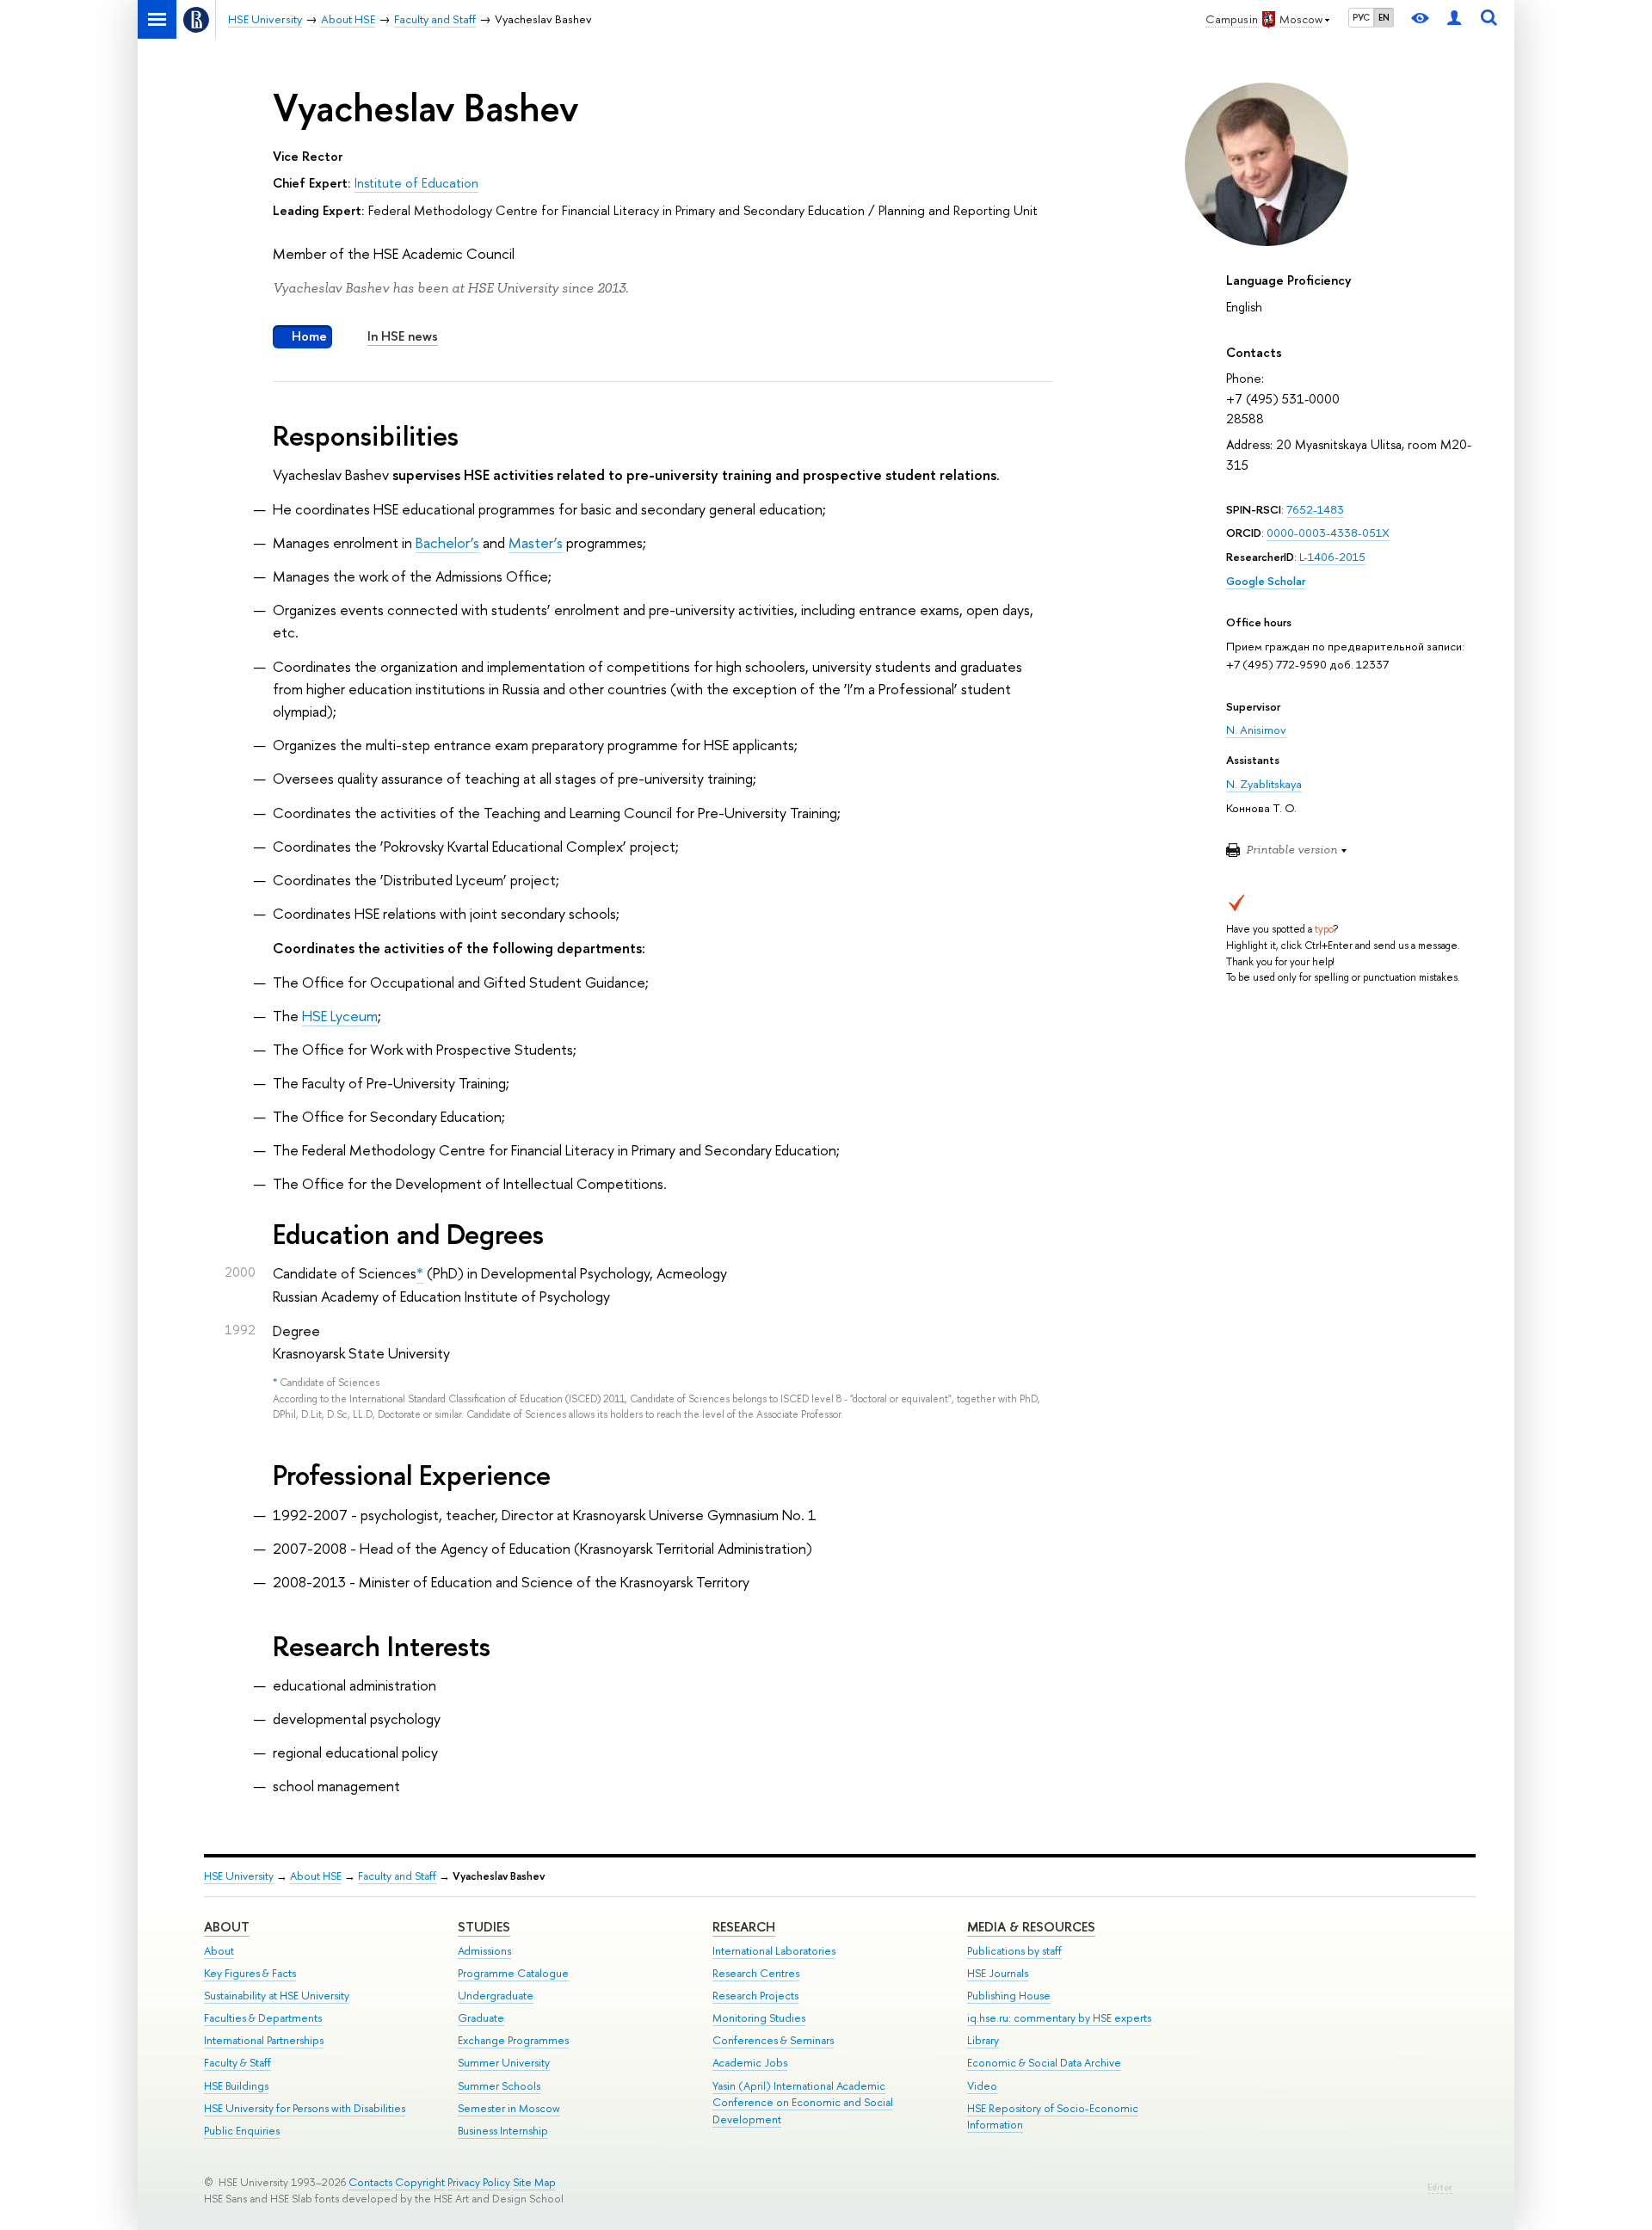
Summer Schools (499, 2086)
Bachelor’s (447, 542)
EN (1384, 17)
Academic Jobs (750, 2063)
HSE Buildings (236, 2086)
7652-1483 (1315, 509)
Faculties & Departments (263, 2018)
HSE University (239, 1876)
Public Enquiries (242, 2131)
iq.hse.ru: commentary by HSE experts (1059, 2018)
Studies (484, 1927)
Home (309, 336)
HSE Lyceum (340, 1016)
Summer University (504, 2063)
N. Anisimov (1256, 730)
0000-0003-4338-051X (1328, 533)
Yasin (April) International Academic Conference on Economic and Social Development (803, 2103)
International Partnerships (264, 2040)
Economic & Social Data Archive (1044, 2063)
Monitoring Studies (759, 2018)
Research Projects (755, 1996)
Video (982, 2086)
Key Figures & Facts (250, 1973)
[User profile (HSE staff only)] (1454, 19)
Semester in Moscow (509, 2108)
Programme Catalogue (513, 1973)
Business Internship (503, 2131)
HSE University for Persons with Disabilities (305, 2108)
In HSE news (403, 336)
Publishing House (1009, 1996)
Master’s (536, 542)
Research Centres (756, 1973)
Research (744, 1927)
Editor (1440, 2187)
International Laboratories (774, 1951)
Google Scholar (1266, 581)
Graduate (481, 2018)
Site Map (534, 2182)
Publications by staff (1014, 1951)
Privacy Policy (479, 2182)
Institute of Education (416, 183)
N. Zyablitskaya (1264, 784)
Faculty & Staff (237, 2063)
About (227, 1927)
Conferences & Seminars (773, 2040)
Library (983, 2040)
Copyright (420, 2182)
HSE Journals (998, 1973)
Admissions (484, 1951)
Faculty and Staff (397, 1876)
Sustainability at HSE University (277, 1996)
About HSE (316, 1876)
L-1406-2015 (1332, 557)
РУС (1361, 17)
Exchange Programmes (513, 2040)
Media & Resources (1031, 1927)
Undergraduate (496, 1996)
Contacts (370, 2182)
